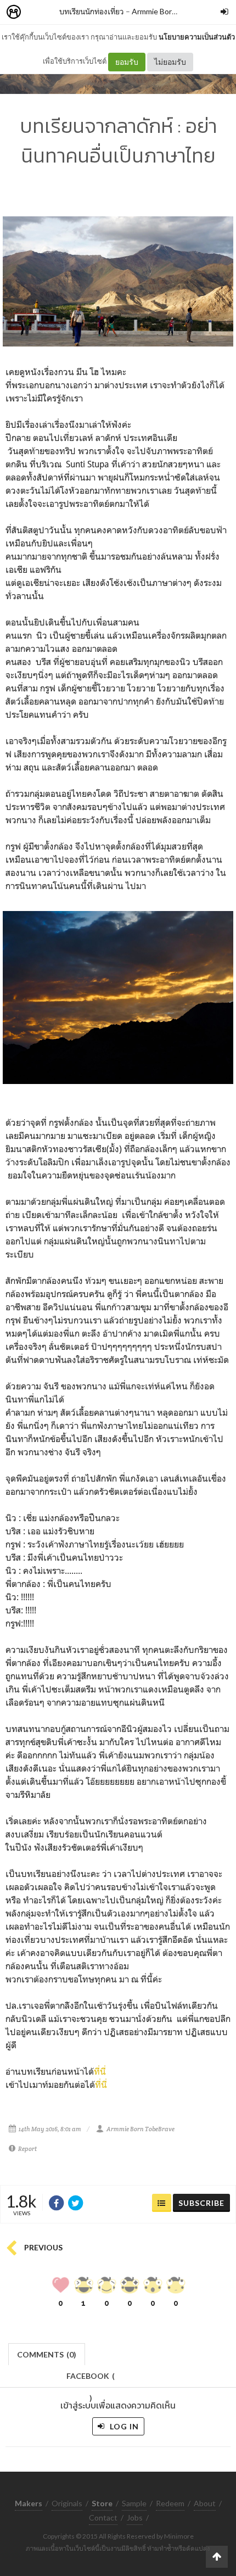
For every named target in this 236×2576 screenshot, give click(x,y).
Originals (67, 2503)
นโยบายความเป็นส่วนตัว (197, 37)
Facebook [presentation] (91, 2379)
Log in (123, 2426)
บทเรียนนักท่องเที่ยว (92, 11)
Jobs (135, 2518)
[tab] (47, 2353)
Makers (38, 12)
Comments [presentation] (47, 2354)
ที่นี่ (100, 2071)
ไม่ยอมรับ (170, 62)
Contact (103, 2518)
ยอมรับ (127, 62)
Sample (134, 2503)
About (205, 2503)
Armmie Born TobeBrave (174, 11)
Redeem (170, 2503)
